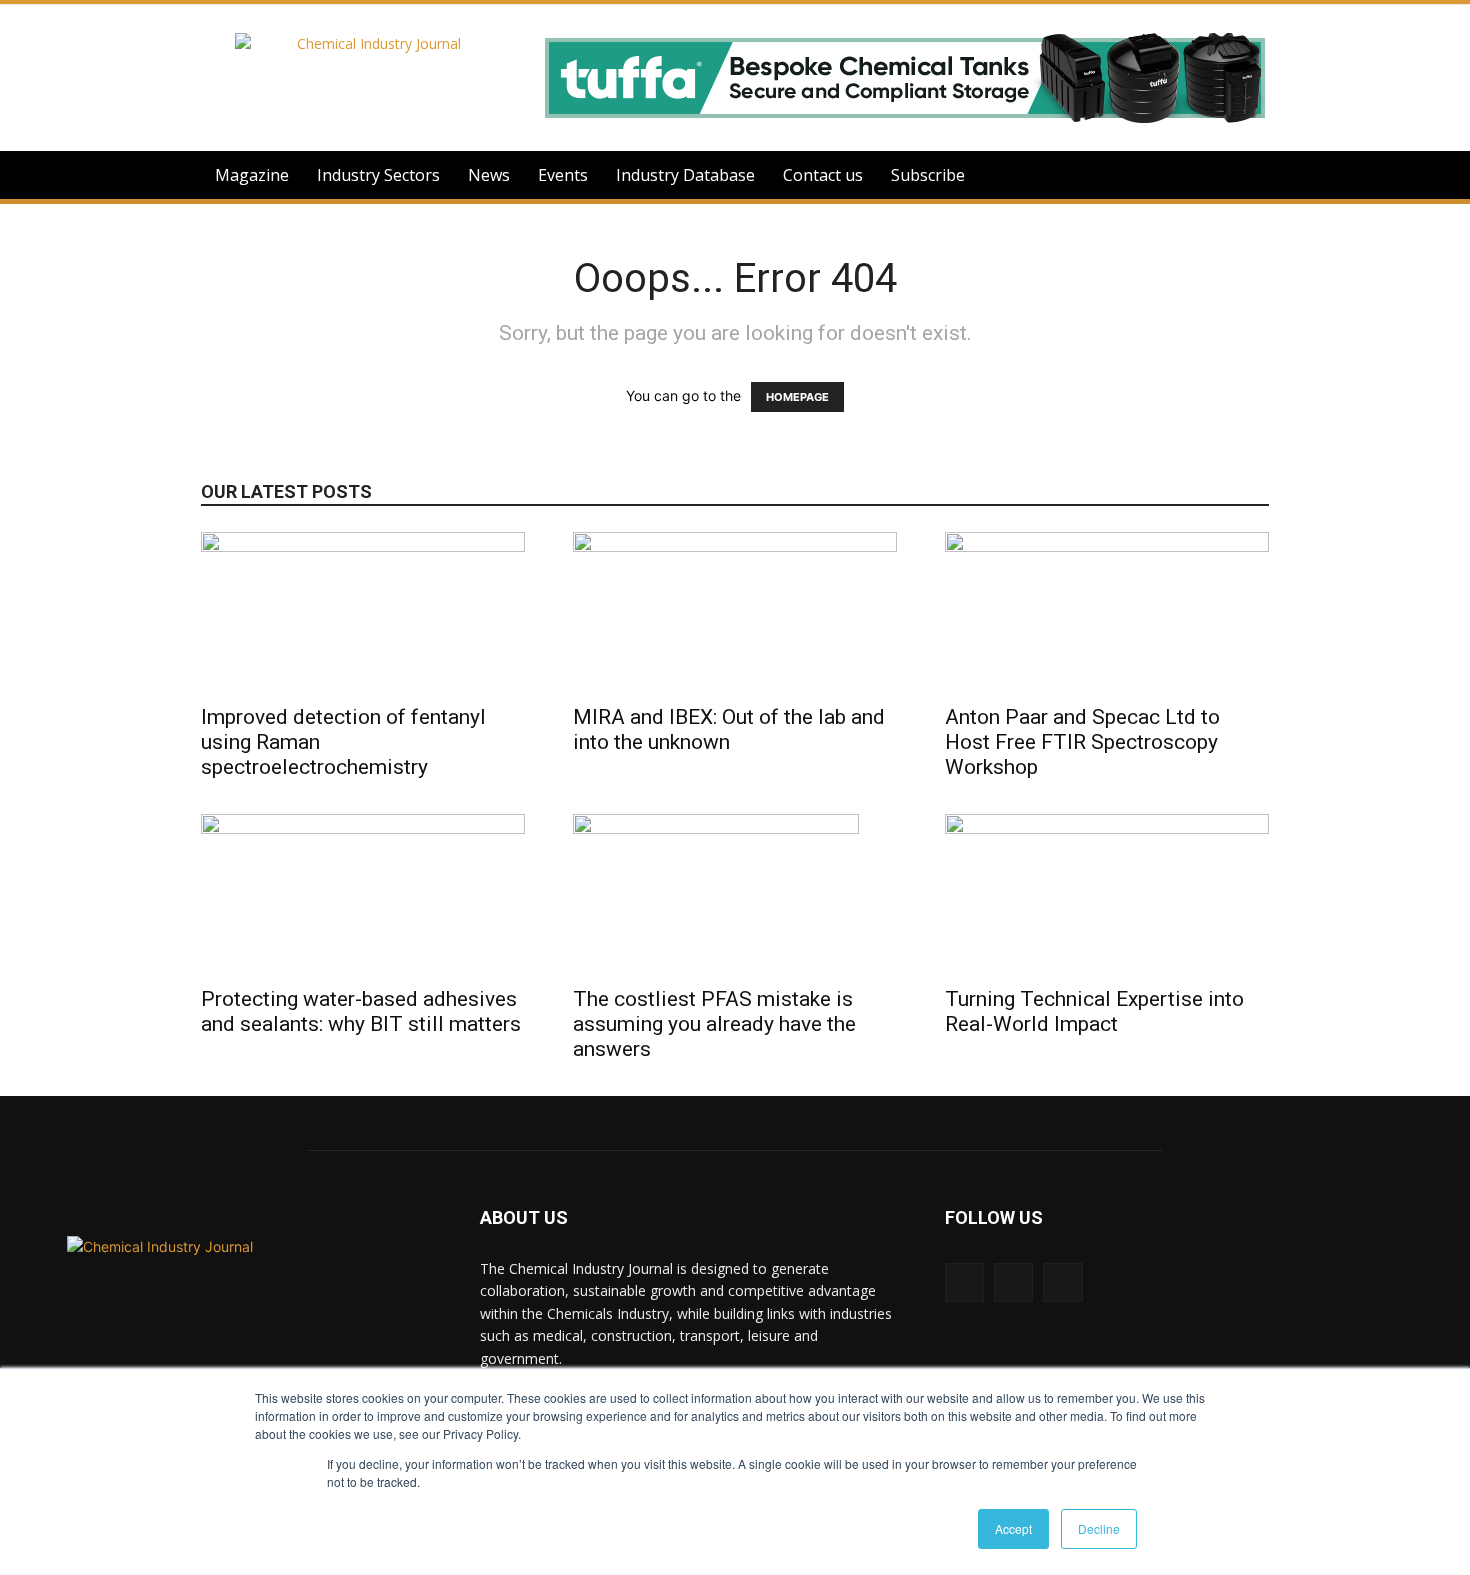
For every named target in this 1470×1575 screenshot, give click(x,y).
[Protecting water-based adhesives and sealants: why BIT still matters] (363, 894)
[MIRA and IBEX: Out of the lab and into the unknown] (735, 612)
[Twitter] (1013, 1282)
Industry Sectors (378, 175)
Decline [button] (1099, 1528)
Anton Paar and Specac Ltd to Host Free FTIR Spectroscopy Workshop (1082, 742)
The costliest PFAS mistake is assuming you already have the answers (714, 1024)
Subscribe (928, 175)
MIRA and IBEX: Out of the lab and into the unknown (729, 729)
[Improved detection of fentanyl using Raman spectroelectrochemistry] (363, 612)
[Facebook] (1062, 1282)
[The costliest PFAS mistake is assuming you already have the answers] (735, 894)
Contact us (823, 175)
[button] (1245, 176)
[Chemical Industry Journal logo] (316, 1361)
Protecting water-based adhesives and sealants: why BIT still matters (361, 1011)
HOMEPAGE (797, 397)
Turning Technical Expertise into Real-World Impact (1094, 1011)
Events (563, 175)
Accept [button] (1013, 1528)
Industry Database (685, 175)
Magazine (252, 175)
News (489, 175)
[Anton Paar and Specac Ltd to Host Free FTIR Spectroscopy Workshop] (1107, 612)
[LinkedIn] (964, 1282)
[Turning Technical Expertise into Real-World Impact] (1107, 894)
